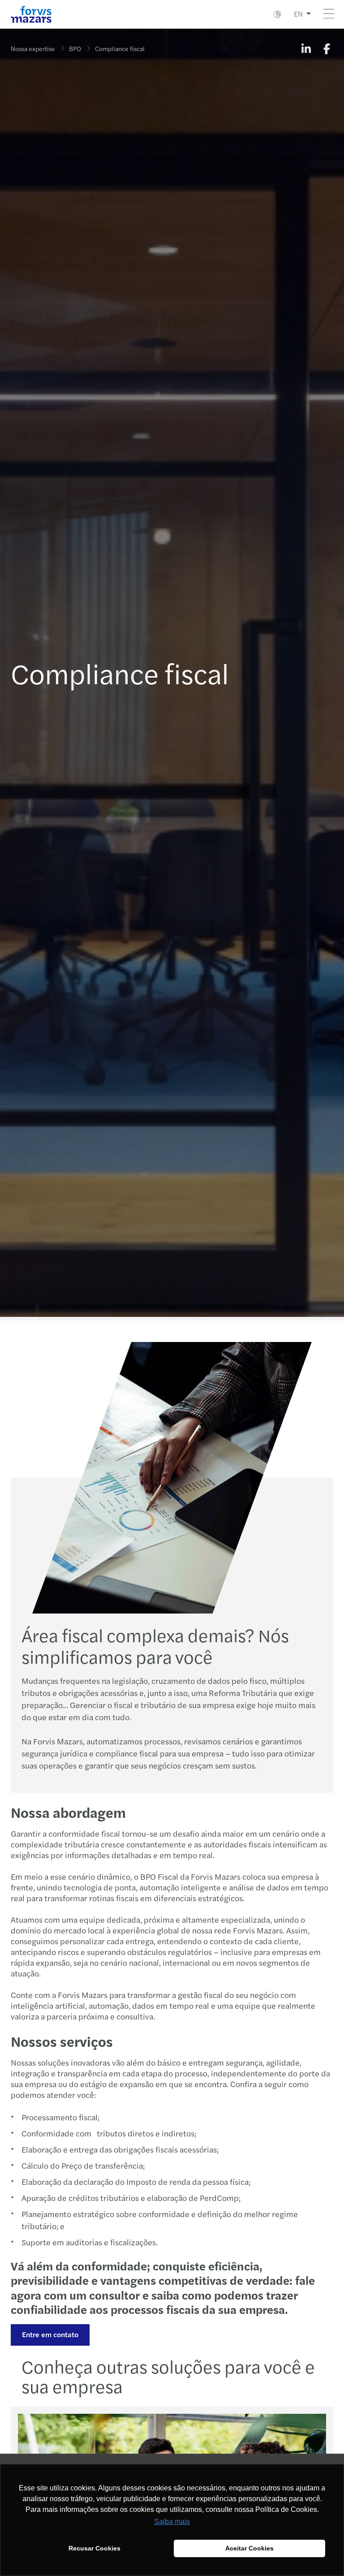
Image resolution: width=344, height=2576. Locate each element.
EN (298, 14)
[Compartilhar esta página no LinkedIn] (306, 48)
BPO (75, 48)
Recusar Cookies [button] (95, 2548)
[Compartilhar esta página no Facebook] (327, 48)
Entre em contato (50, 2334)
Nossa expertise (33, 48)
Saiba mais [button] (172, 2522)
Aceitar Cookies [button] (249, 2548)
